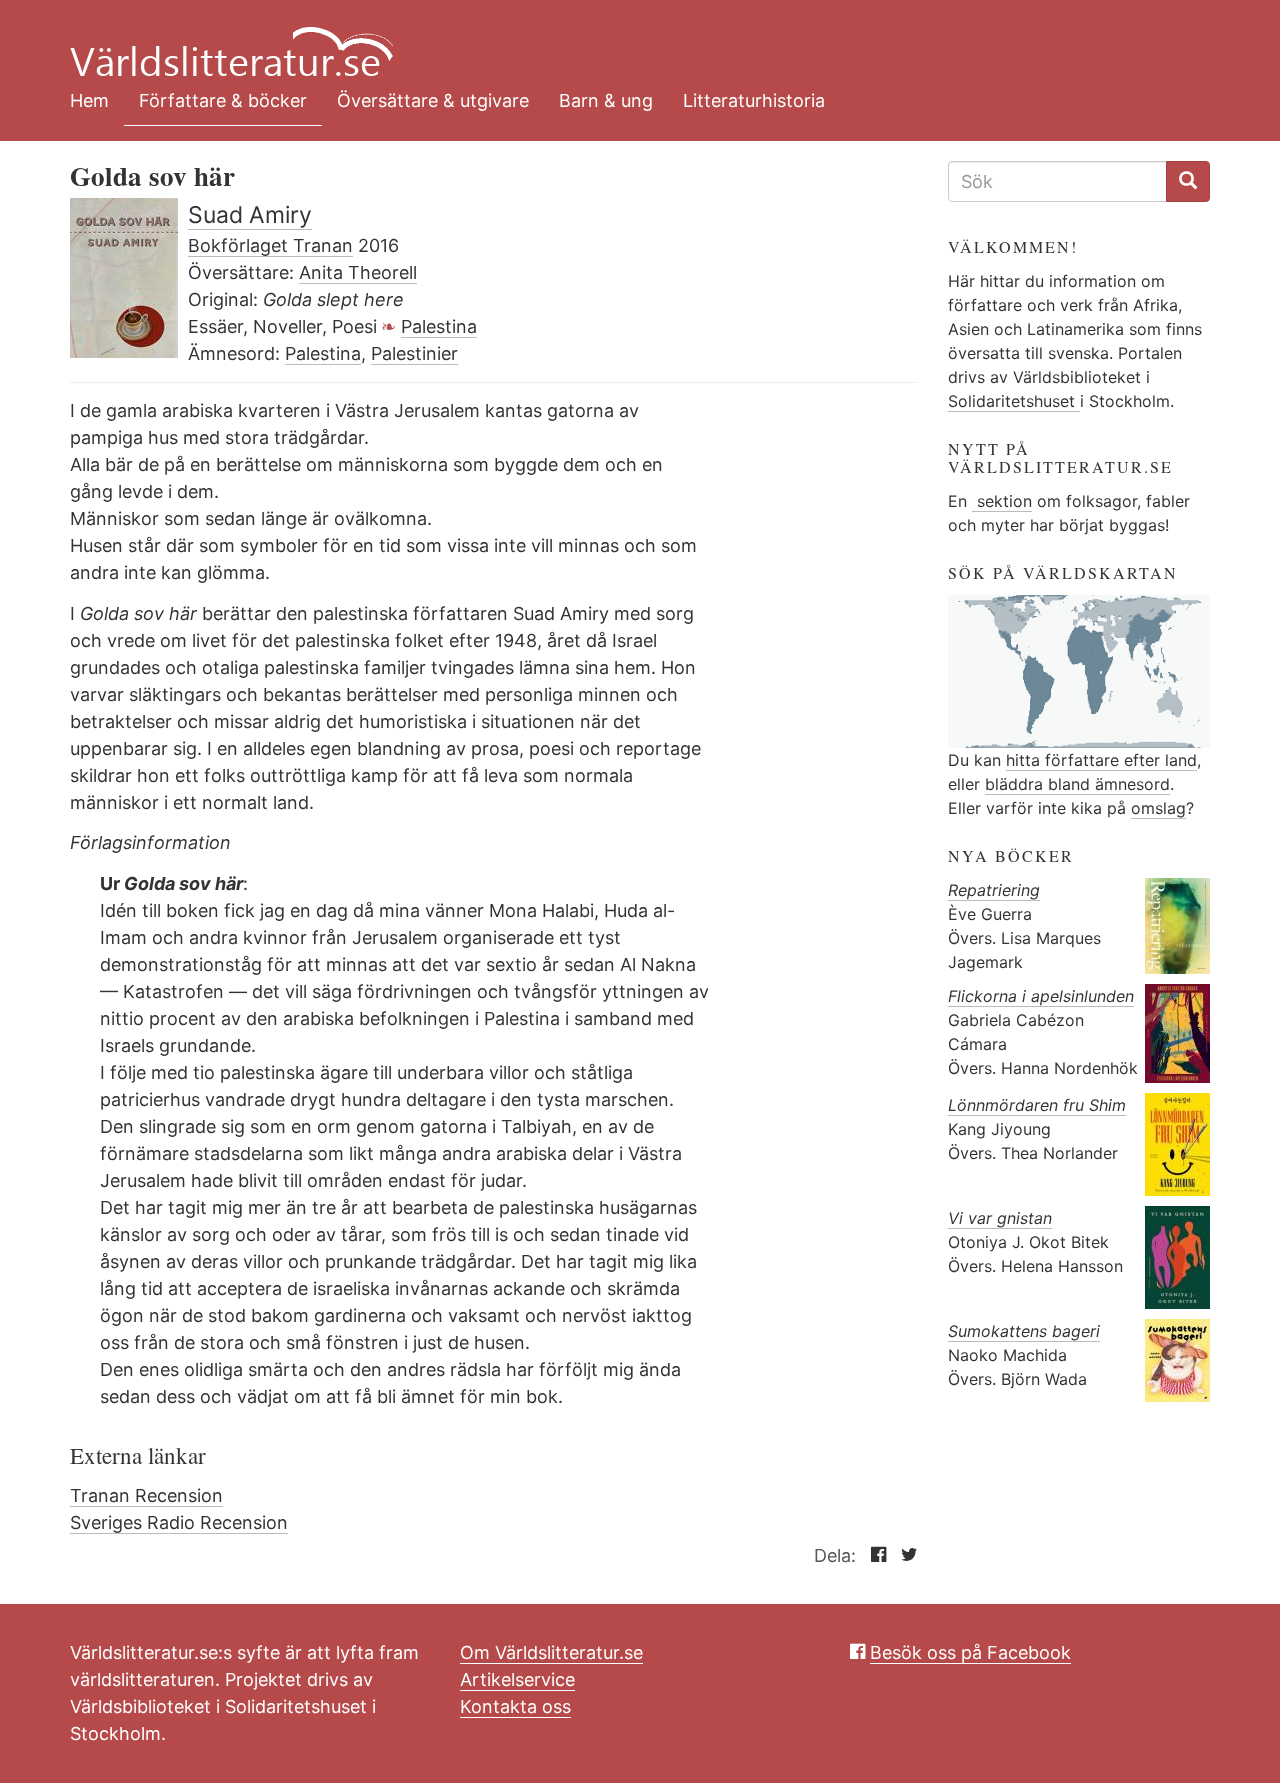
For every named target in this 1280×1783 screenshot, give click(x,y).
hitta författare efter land (1101, 760)
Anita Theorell (358, 272)
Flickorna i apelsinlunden (1041, 996)
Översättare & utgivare (433, 100)
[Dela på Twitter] (904, 1555)
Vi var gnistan (1000, 1218)
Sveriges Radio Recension (179, 1522)
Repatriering (994, 890)
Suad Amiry (250, 215)
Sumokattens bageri (1024, 1331)
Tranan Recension (146, 1495)
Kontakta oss (515, 1706)
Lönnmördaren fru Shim (1037, 1105)
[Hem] (625, 40)
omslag (1158, 808)
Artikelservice (517, 1679)
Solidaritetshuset (1014, 401)
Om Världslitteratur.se (551, 1652)
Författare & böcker (223, 100)
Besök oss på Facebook (970, 1652)
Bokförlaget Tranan (270, 245)
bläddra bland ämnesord (1077, 784)
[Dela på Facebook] (873, 1555)
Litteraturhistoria (754, 100)
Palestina (439, 326)
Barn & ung (606, 100)
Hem (89, 100)
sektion (1002, 501)
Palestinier (414, 353)
